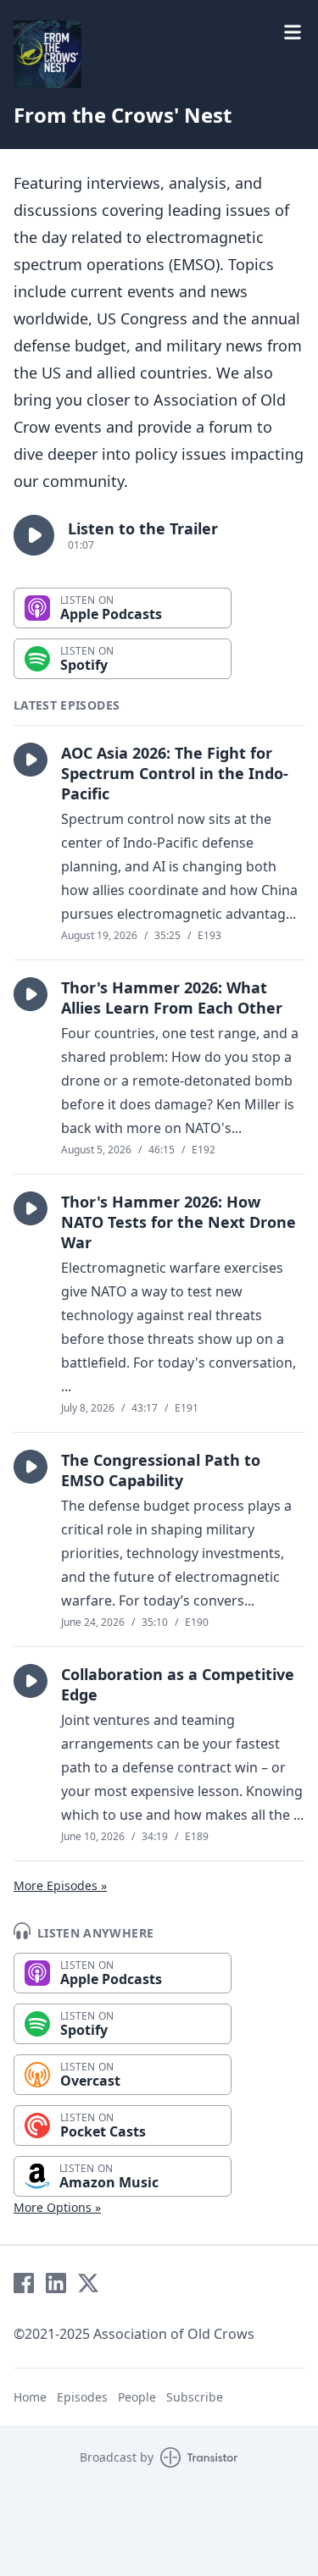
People (137, 2397)
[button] (34, 535)
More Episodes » (60, 1885)
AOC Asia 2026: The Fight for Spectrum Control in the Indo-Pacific (175, 773)
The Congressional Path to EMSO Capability (161, 1470)
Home (30, 2397)
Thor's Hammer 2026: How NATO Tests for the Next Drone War (179, 1222)
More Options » (57, 2207)
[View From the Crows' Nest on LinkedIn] (56, 2283)
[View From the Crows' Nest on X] (88, 2283)
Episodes (82, 2397)
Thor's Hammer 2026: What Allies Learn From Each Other (172, 998)
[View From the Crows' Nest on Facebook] (24, 2283)
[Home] (47, 54)
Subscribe (195, 2397)
